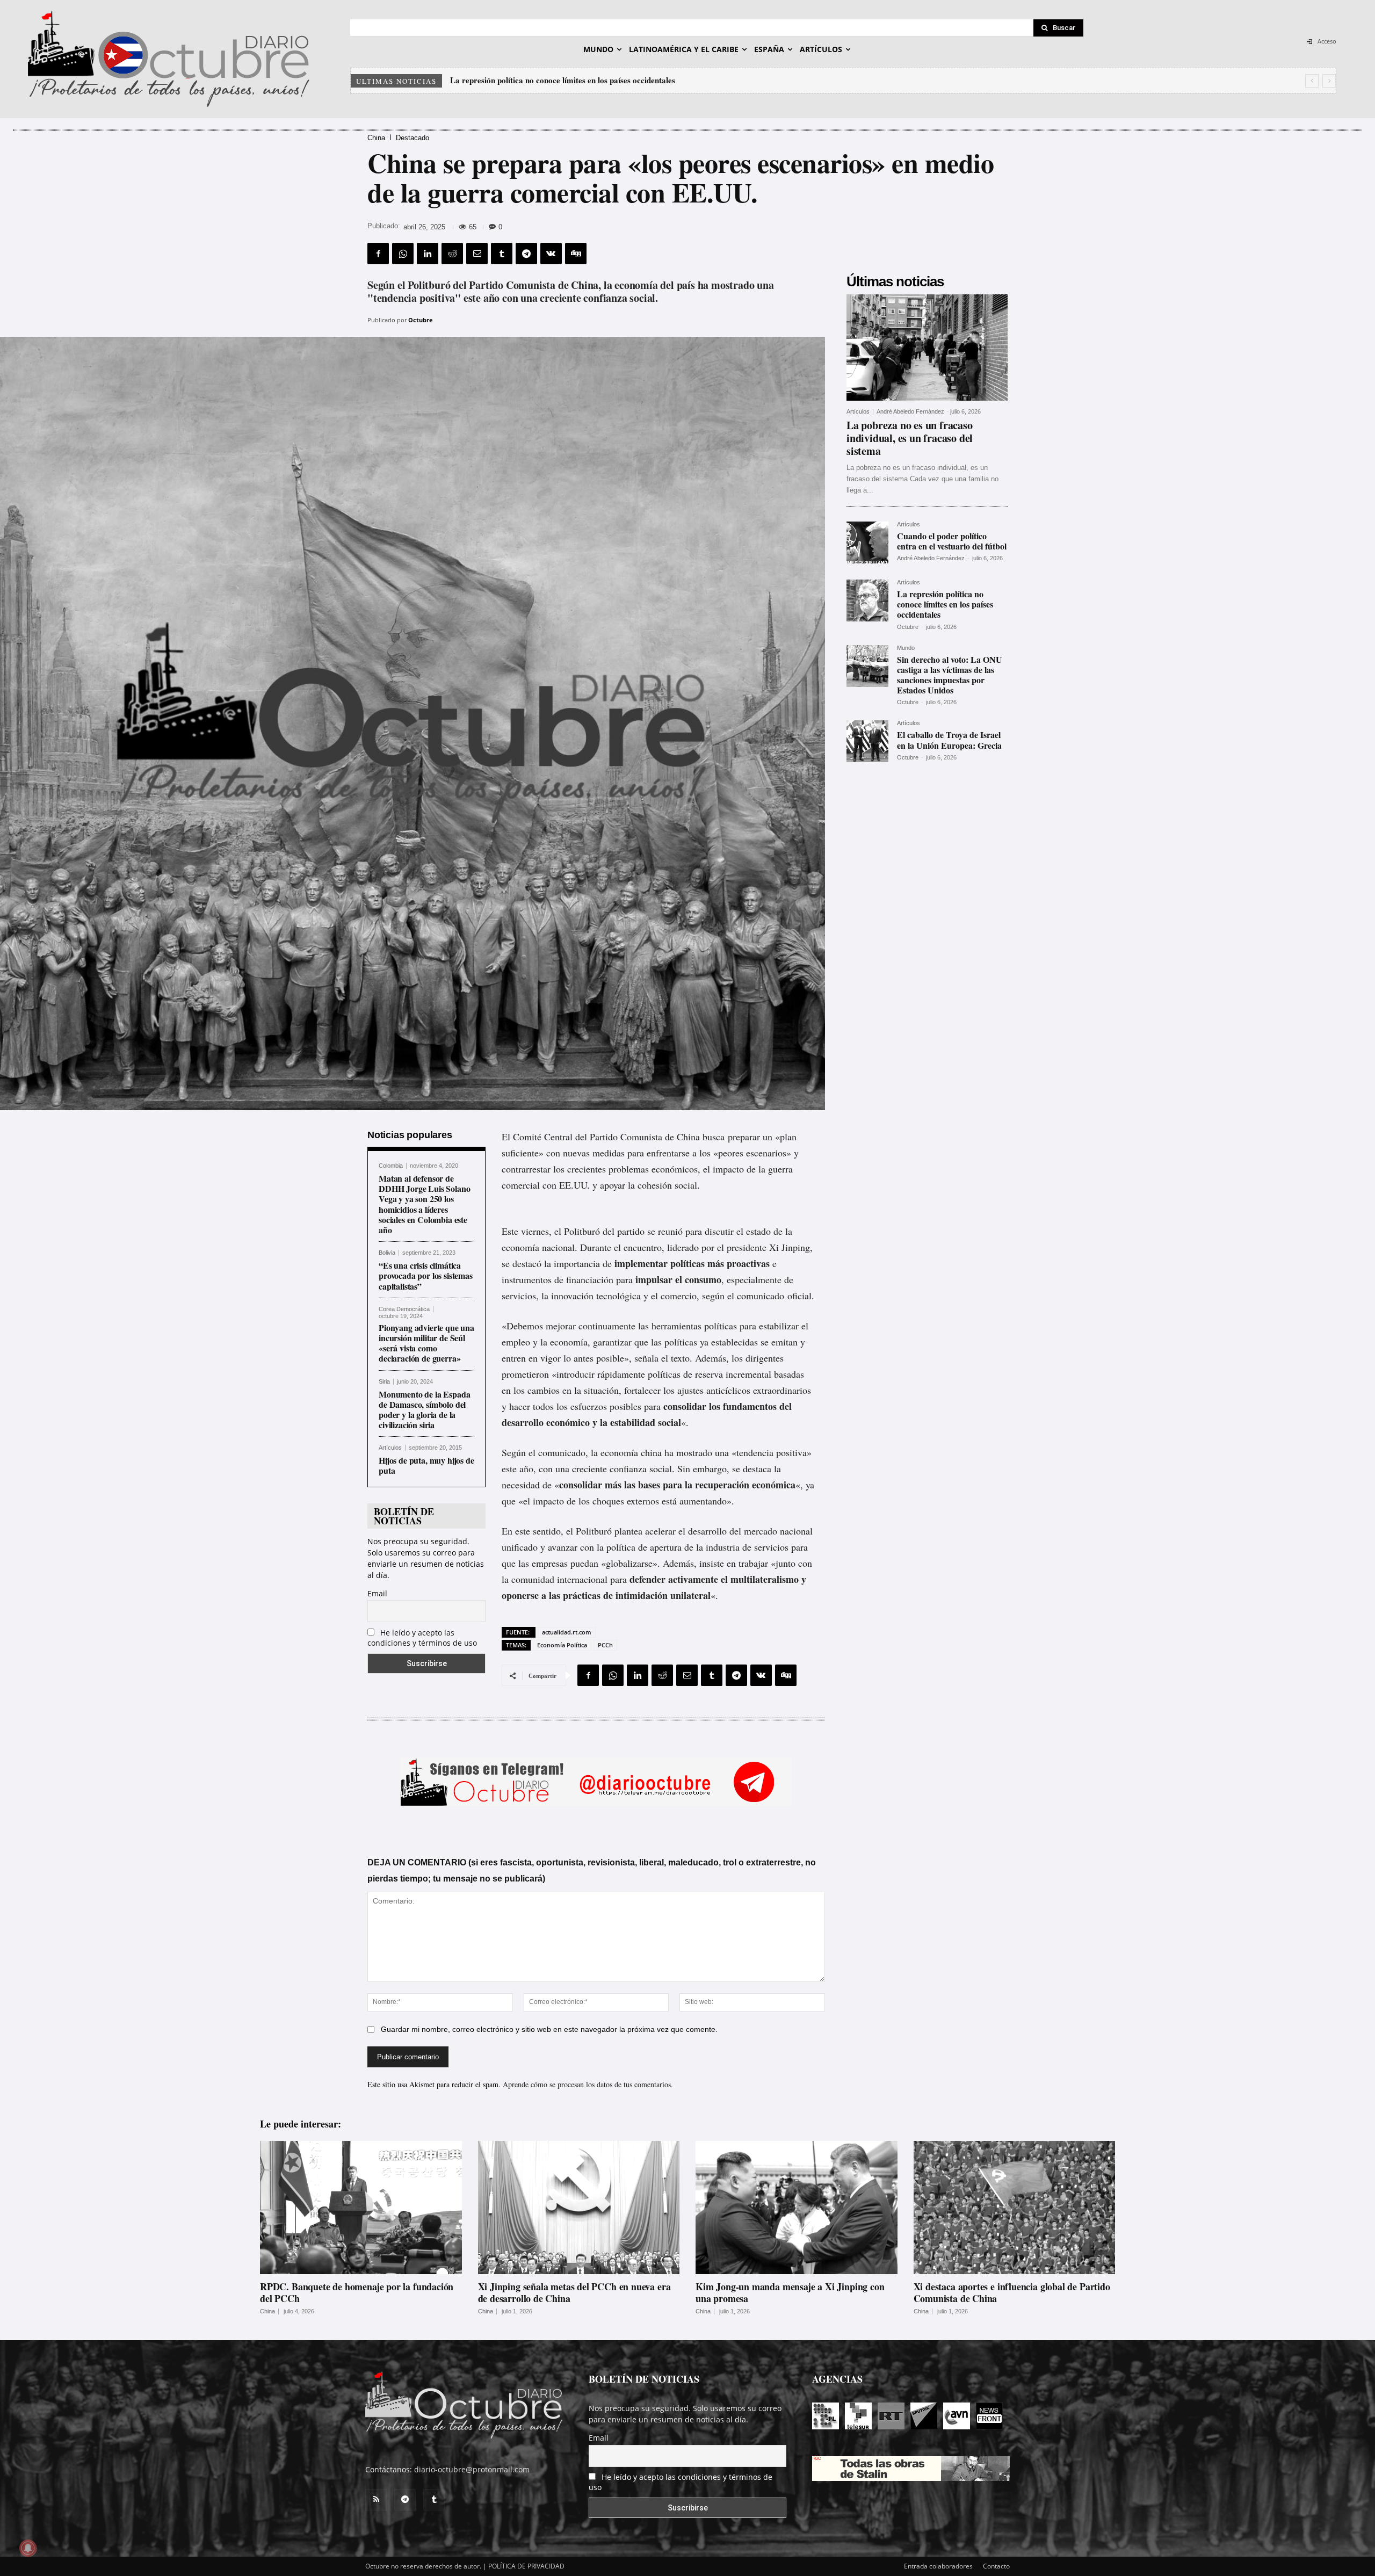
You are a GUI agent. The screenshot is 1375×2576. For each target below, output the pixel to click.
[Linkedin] (428, 254)
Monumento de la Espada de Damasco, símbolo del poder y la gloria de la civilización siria (424, 1410)
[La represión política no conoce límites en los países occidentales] (867, 600)
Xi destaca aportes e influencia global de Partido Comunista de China (1012, 2292)
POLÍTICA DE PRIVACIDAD (526, 2566)
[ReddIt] (452, 254)
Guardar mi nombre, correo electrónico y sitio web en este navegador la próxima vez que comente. (549, 2029)
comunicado (761, 1296)
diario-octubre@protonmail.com (472, 2469)
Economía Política (562, 1645)
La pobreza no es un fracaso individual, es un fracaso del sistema (910, 438)
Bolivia (387, 1253)
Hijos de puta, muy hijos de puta (426, 1465)
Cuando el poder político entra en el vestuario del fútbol (952, 541)
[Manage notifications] (28, 2548)
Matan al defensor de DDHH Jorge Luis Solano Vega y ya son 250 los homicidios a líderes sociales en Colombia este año (424, 1204)
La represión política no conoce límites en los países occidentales (945, 604)
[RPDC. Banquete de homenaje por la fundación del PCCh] (361, 2208)
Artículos (390, 1448)
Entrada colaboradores (938, 2566)
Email (377, 1593)
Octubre (421, 320)
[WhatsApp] (403, 254)
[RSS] (376, 2500)
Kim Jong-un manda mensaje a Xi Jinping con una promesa (790, 2292)
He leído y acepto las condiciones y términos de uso (422, 1638)
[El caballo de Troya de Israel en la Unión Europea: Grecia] (867, 741)
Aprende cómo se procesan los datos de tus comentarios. (588, 2084)
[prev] (1312, 81)
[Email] (477, 254)
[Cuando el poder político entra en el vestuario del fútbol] (867, 542)
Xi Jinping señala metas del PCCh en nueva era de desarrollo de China (574, 2292)
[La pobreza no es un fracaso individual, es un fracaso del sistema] (927, 348)
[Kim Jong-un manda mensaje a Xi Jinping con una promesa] (797, 2208)
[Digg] (576, 254)
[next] (1329, 81)
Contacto (996, 2566)
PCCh (605, 1645)
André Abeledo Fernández (910, 411)
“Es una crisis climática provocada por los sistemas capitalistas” (426, 1275)
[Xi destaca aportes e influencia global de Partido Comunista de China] (1015, 2208)
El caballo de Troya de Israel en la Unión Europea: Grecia (555, 80)
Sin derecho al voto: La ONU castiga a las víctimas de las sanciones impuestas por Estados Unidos (950, 675)
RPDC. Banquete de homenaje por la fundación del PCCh (357, 2292)
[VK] (551, 254)
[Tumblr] (502, 254)
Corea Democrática (404, 1309)
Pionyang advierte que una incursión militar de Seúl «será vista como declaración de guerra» (426, 1343)
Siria (384, 1382)
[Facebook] (378, 254)
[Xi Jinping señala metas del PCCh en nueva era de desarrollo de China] (579, 2208)
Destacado (412, 138)
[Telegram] (526, 254)
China (376, 138)
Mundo (906, 648)
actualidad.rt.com (567, 1632)
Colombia (391, 1166)
